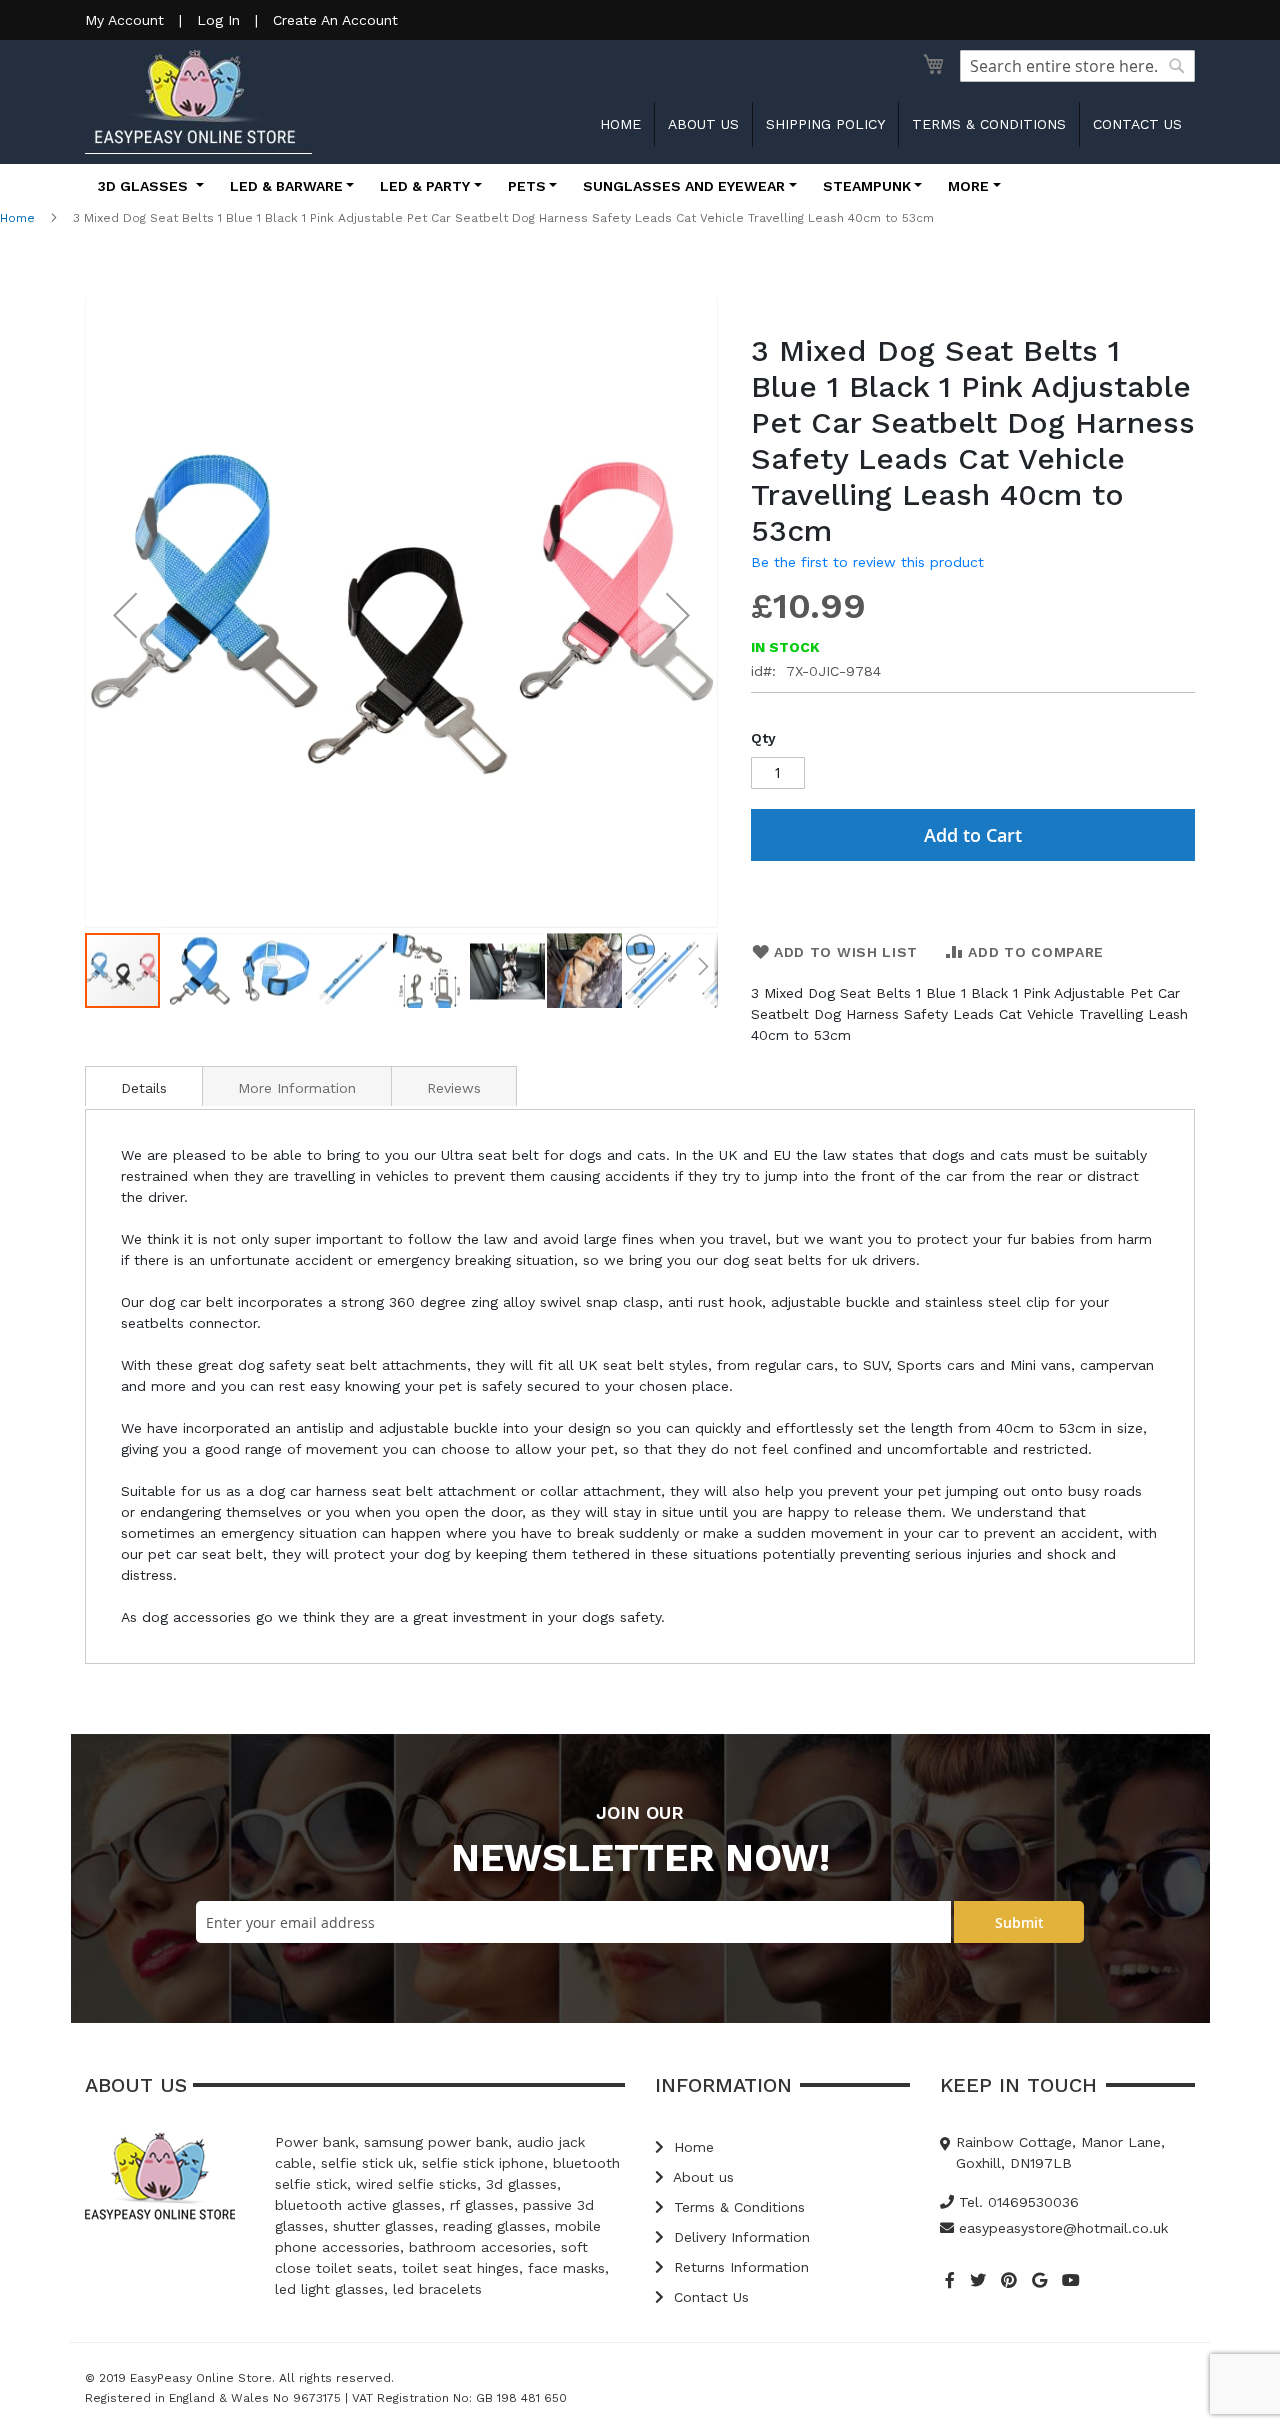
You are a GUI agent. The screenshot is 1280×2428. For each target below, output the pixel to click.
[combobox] (1077, 66)
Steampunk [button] (867, 186)
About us (703, 124)
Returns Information (739, 2267)
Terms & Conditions (989, 124)
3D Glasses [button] (145, 186)
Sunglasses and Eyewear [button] (684, 186)
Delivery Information (739, 2237)
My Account (124, 20)
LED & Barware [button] (286, 186)
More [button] (968, 186)
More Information (297, 1088)
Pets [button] (527, 186)
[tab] (144, 1086)
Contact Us (709, 2297)
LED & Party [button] (425, 186)
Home (620, 124)
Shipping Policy (825, 124)
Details (144, 1088)
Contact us (1137, 124)
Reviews (454, 1088)
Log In (218, 20)
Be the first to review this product (867, 562)
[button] (125, 614)
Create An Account (335, 20)
